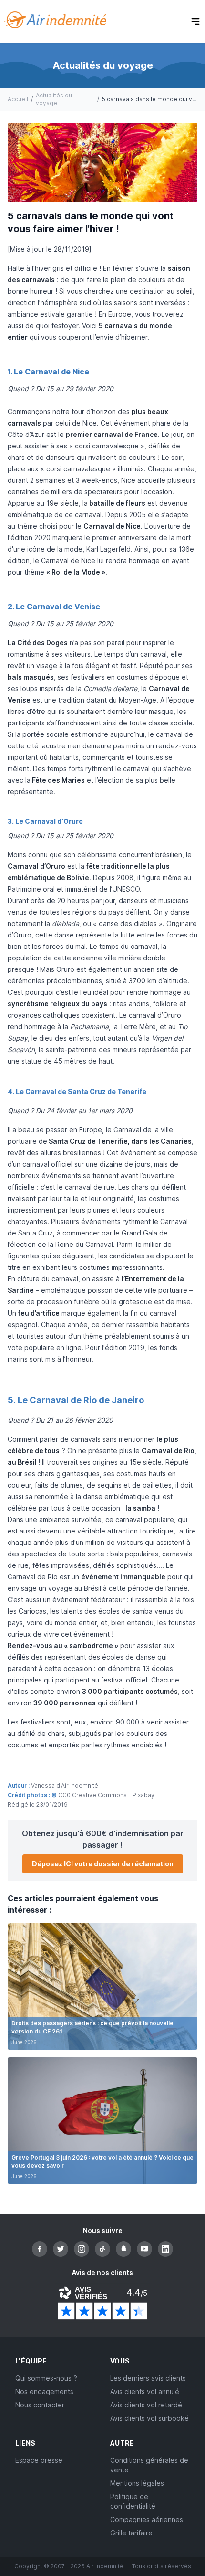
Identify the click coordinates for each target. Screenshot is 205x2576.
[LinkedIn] (165, 2249)
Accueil (18, 99)
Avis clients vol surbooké (149, 2418)
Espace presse (39, 2460)
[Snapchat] (123, 2249)
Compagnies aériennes (147, 2519)
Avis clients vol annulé (145, 2391)
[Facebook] (40, 2249)
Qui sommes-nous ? (46, 2378)
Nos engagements (44, 2391)
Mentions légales (137, 2483)
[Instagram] (82, 2249)
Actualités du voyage (54, 99)
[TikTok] (102, 2249)
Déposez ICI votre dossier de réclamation (103, 1864)
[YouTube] (144, 2249)
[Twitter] (61, 2249)
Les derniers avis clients (148, 2378)
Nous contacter (40, 2405)
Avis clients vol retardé (146, 2405)
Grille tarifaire (131, 2533)
